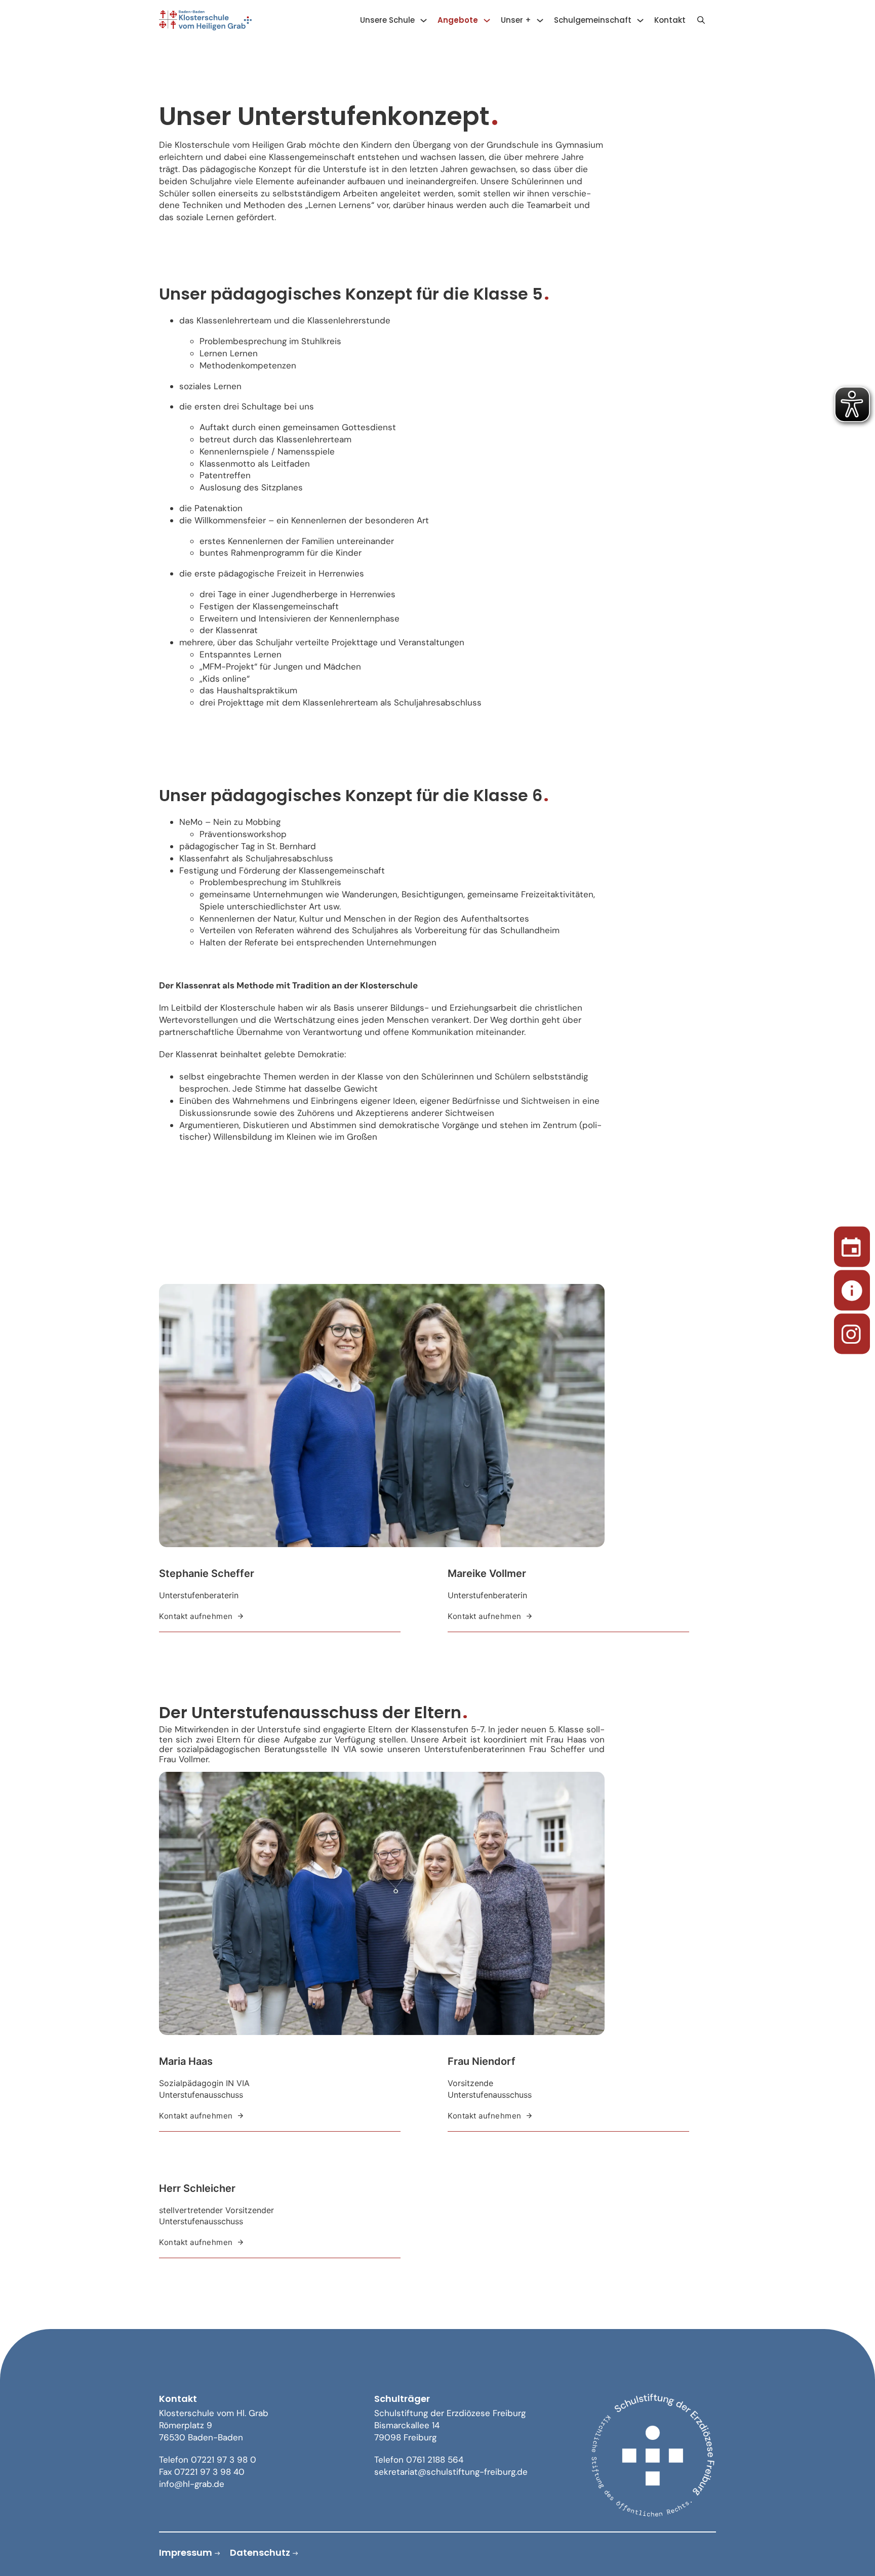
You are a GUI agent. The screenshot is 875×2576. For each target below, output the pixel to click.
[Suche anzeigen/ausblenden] (701, 20)
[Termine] (852, 1245)
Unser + (516, 20)
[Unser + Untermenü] (540, 20)
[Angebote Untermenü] (487, 20)
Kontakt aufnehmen (196, 1616)
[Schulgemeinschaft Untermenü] (640, 20)
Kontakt (670, 20)
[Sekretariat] (852, 1288)
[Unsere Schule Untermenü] (424, 20)
